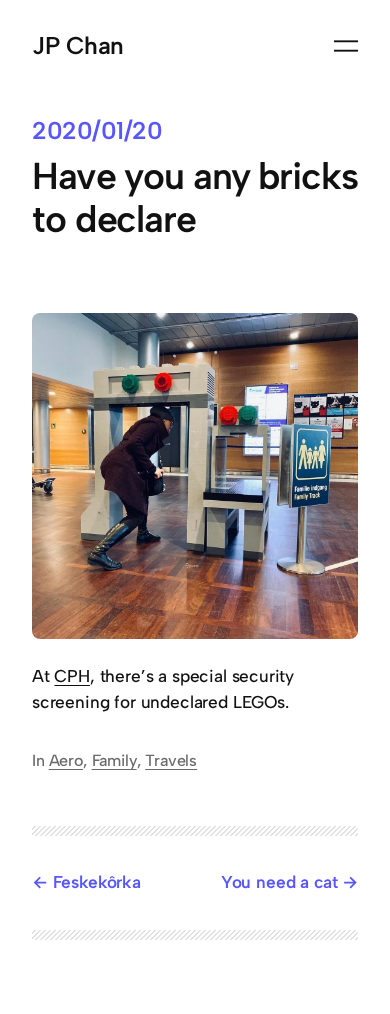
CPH (71, 676)
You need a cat (279, 882)
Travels (171, 760)
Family (114, 760)
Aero (66, 760)
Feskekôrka (97, 882)
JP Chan (78, 45)
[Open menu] (346, 46)
